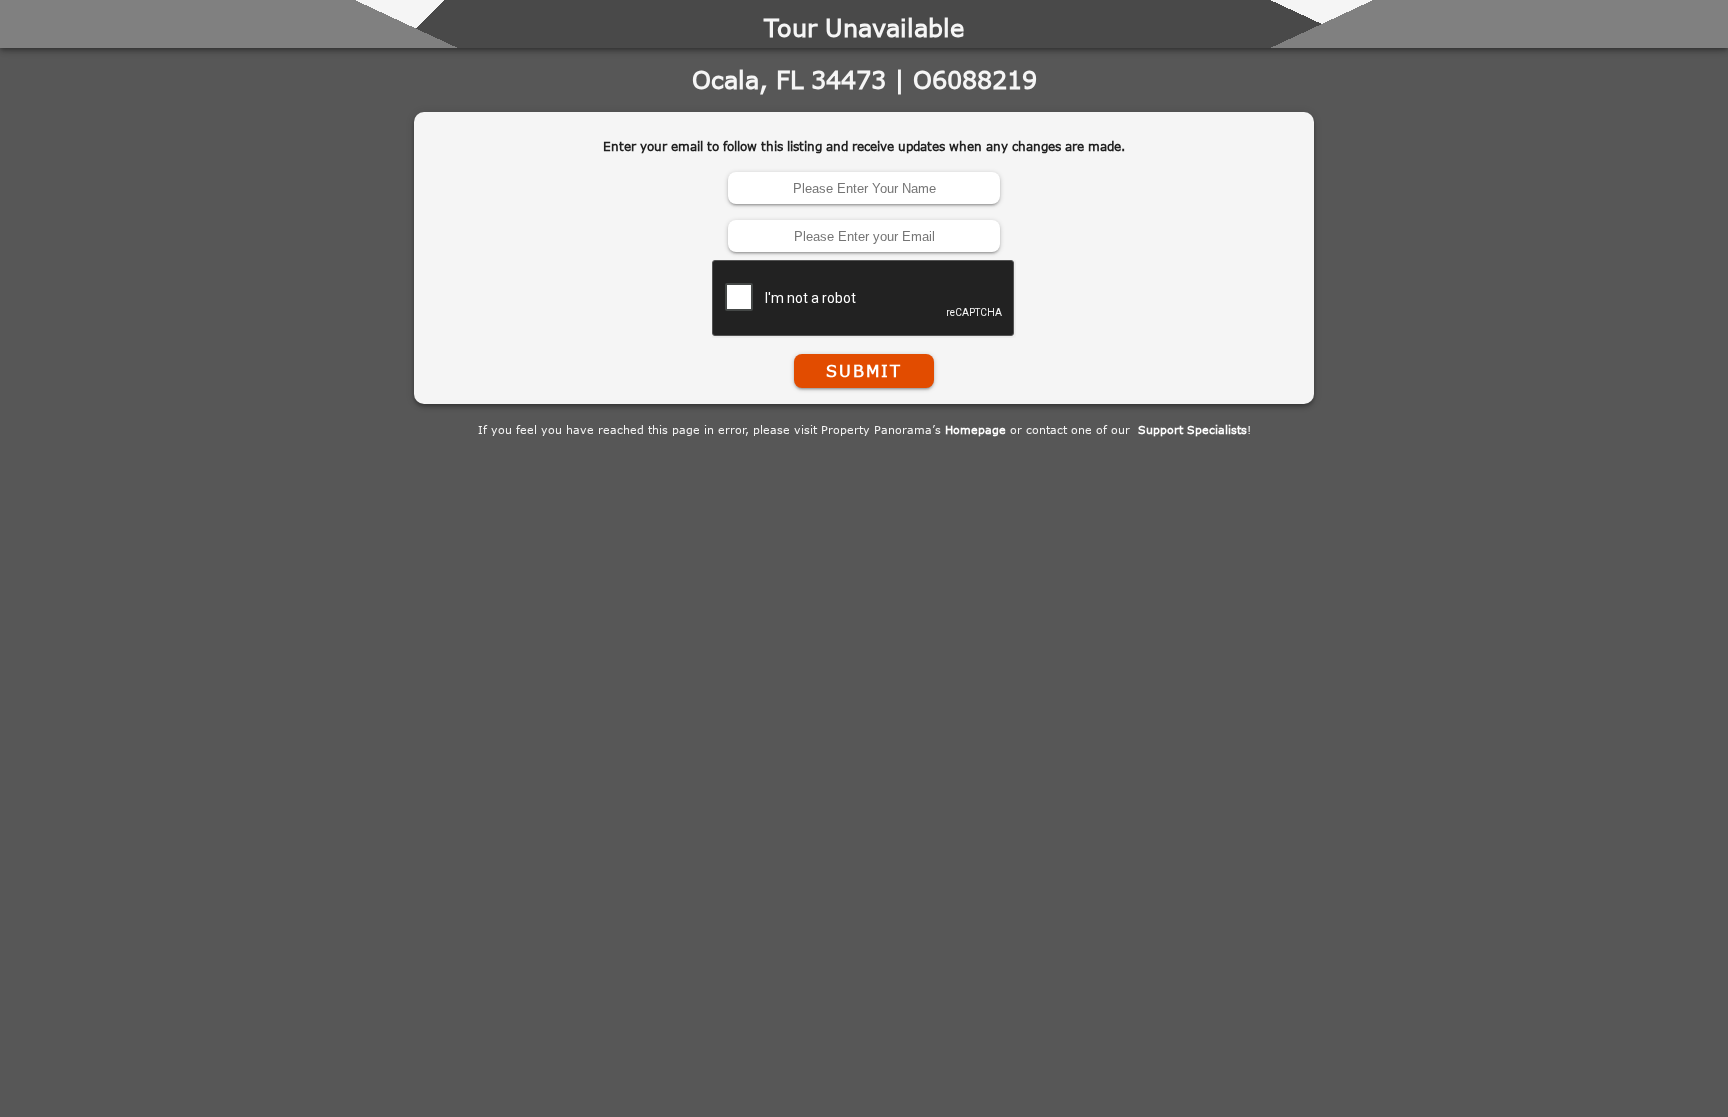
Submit (864, 371)
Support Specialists (1192, 429)
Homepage (975, 429)
